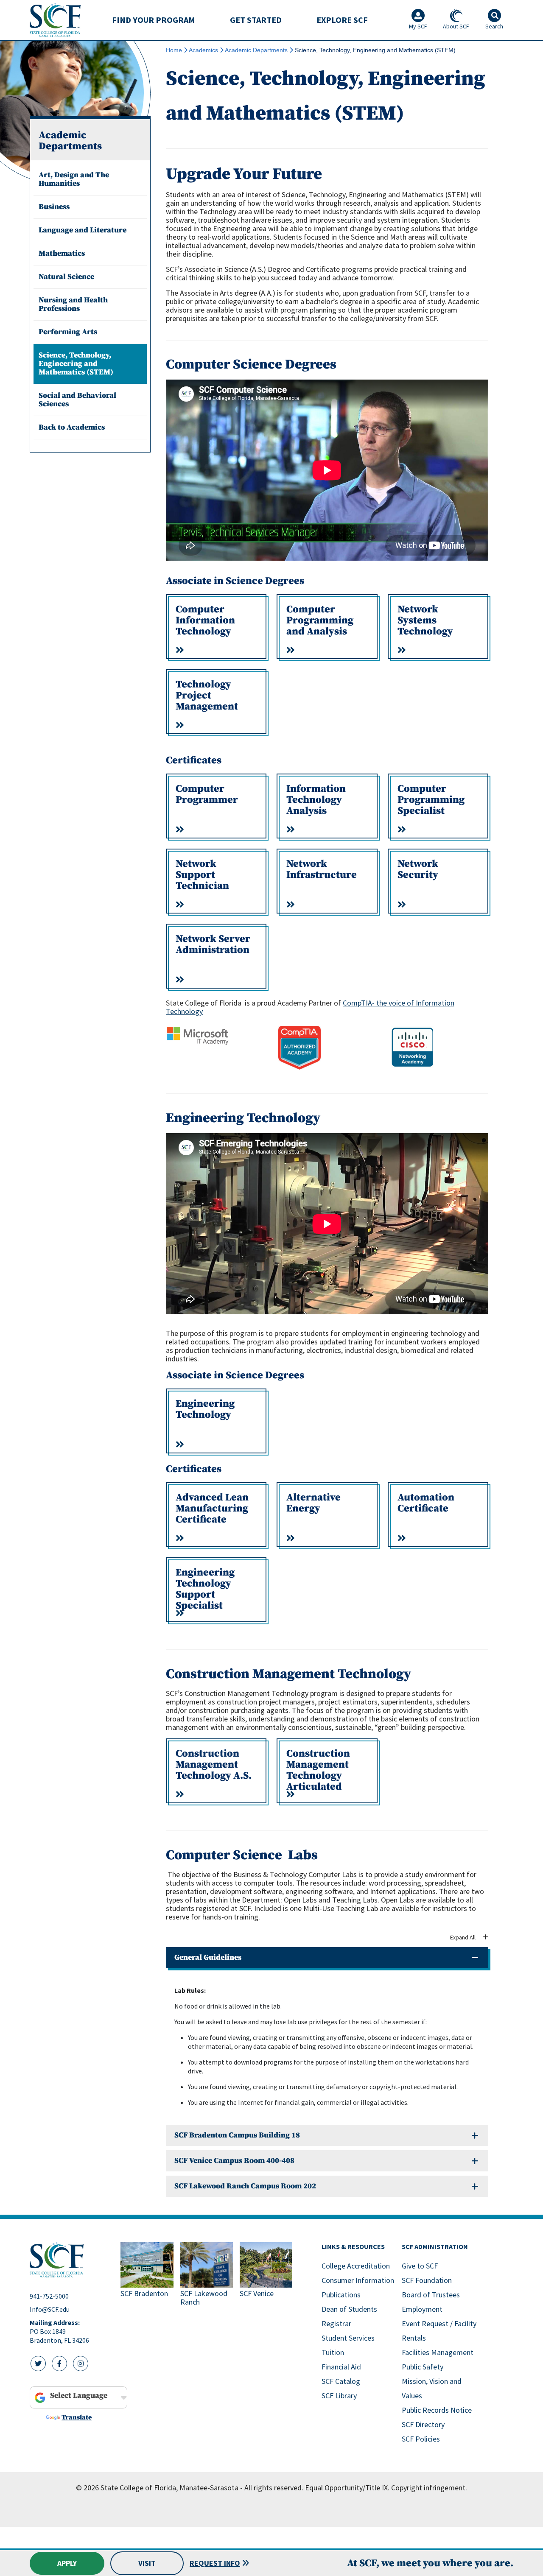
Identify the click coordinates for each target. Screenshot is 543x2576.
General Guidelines (208, 1957)
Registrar (336, 2323)
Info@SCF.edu (50, 2309)
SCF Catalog (341, 2381)
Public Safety (423, 2367)
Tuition (333, 2352)
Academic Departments (256, 50)
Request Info (215, 2563)
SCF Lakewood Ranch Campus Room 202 (245, 2186)
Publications (341, 2295)
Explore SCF (342, 20)
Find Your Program (154, 20)
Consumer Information (358, 2280)
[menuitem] (154, 20)
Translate (77, 2417)
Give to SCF (420, 2266)
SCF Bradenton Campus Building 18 (237, 2135)
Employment (422, 2309)
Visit (147, 2563)
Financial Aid (341, 2367)
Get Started (256, 20)
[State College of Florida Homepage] (55, 20)
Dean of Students (349, 2309)
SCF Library (339, 2396)
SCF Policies (421, 2439)
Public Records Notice (437, 2410)
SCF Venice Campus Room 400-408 (234, 2161)
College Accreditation (356, 2266)
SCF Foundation (427, 2280)
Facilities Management (438, 2352)
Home (174, 50)
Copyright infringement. (429, 2488)
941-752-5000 (49, 2296)
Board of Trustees (431, 2295)
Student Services (348, 2338)
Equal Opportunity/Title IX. (347, 2488)
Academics (203, 50)
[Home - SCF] (70, 2260)
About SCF (456, 26)
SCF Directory (423, 2424)
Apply (67, 2563)
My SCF (418, 26)
